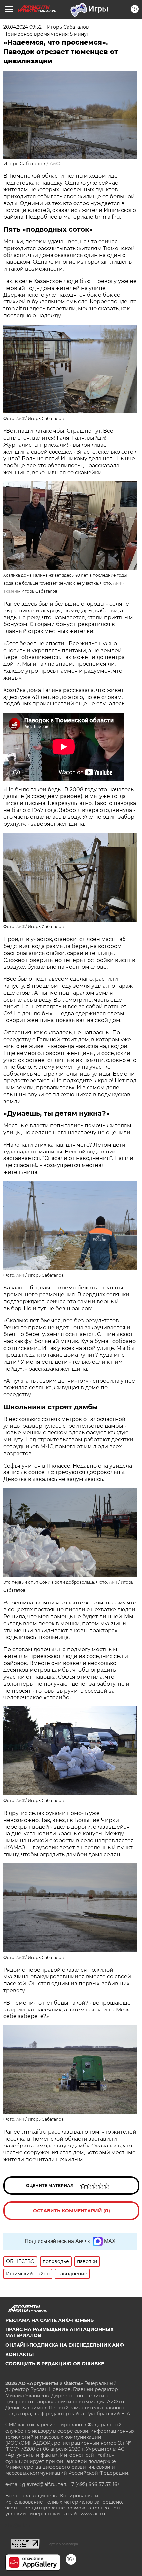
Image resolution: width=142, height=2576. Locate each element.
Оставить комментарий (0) (71, 2211)
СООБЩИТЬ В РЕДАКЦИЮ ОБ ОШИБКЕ (55, 2364)
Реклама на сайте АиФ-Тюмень (50, 2320)
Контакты (19, 2354)
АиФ (55, 164)
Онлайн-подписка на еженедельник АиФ (65, 2345)
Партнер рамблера (62, 2544)
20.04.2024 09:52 (22, 27)
